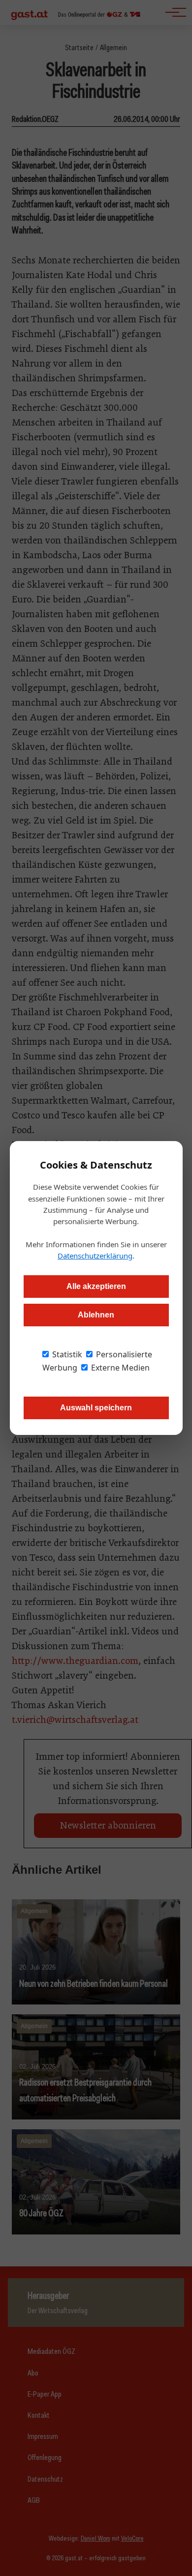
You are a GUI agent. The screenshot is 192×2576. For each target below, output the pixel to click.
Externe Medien (119, 1368)
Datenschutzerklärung (95, 1256)
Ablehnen (96, 1315)
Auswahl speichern (96, 1408)
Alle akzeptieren (96, 1286)
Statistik (66, 1354)
